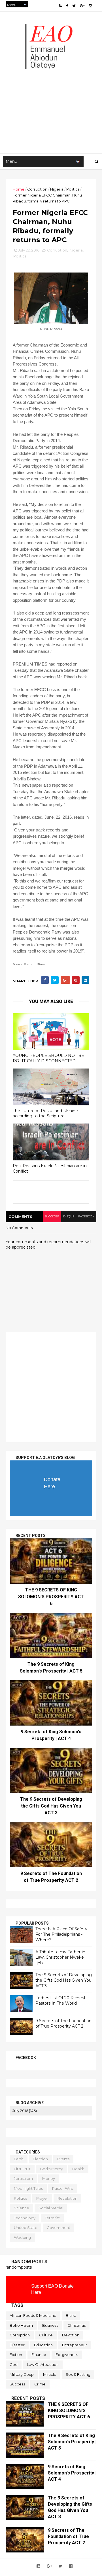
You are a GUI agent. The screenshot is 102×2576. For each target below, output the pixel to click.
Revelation (67, 2198)
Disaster (17, 2345)
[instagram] (91, 6)
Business (50, 2325)
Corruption (37, 189)
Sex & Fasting (78, 2374)
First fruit (22, 2169)
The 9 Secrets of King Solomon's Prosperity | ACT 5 (72, 2442)
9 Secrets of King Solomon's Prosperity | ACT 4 (72, 2473)
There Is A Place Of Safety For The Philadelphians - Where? (61, 1934)
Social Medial (51, 2208)
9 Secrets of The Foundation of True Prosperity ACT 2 (63, 2024)
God (14, 2364)
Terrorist (52, 2218)
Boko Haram (21, 2325)
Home (19, 189)
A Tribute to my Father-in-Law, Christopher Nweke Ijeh (61, 1957)
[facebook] (67, 6)
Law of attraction (43, 2364)
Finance (39, 2355)
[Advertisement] (51, 97)
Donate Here (52, 1483)
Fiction (16, 2355)
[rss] (60, 6)
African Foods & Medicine (33, 2315)
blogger (52, 1216)
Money (49, 2178)
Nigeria (57, 189)
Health (78, 2169)
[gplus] (82, 6)
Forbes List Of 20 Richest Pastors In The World (60, 2001)
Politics (73, 189)
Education (43, 2345)
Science (22, 2208)
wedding (22, 2237)
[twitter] (74, 6)
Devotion (71, 2335)
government (59, 2227)
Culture (46, 2335)
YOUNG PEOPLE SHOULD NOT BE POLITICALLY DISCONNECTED (48, 1058)
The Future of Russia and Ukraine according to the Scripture (45, 1113)
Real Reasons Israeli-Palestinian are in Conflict (50, 1168)
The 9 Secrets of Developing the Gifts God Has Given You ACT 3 (51, 1806)
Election (40, 2159)
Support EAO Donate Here (52, 2289)
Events (63, 2159)
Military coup (22, 2374)
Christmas (76, 2325)
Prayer (42, 2198)
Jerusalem (23, 2178)
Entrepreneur (75, 2345)
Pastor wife (63, 2188)
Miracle (50, 2374)
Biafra (71, 2315)
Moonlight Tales (28, 2188)
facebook (86, 1216)
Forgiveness (67, 2355)
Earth (19, 2159)
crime (40, 2384)
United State (26, 2227)
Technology (25, 2218)
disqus (69, 1216)
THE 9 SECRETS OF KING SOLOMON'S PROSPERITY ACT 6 (51, 1597)
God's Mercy (51, 2169)
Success (17, 2384)
